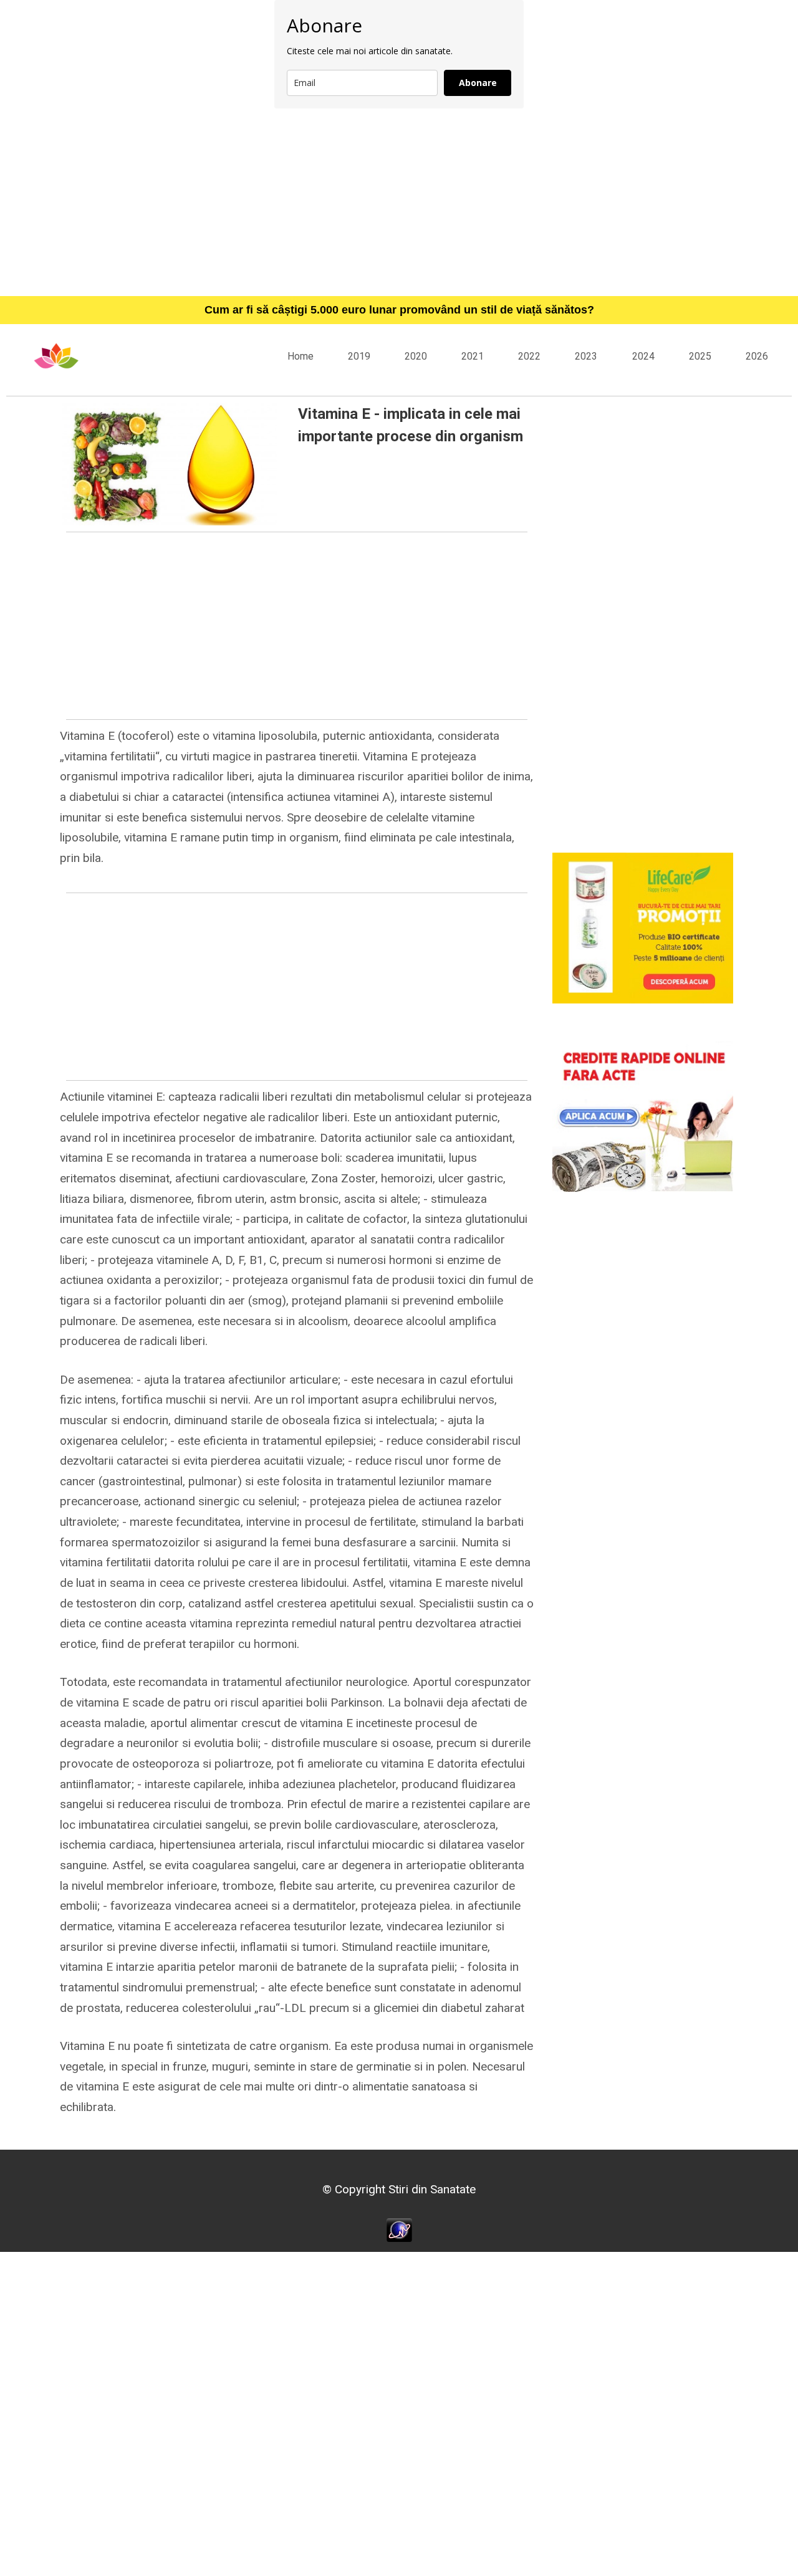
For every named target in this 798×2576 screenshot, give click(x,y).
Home (300, 356)
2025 (700, 356)
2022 (529, 356)
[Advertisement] (399, 202)
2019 (359, 356)
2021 (473, 356)
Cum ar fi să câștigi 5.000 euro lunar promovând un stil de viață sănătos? (399, 310)
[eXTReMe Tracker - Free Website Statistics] (399, 2229)
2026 (757, 356)
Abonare (478, 83)
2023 (586, 356)
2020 (416, 356)
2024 (643, 356)
